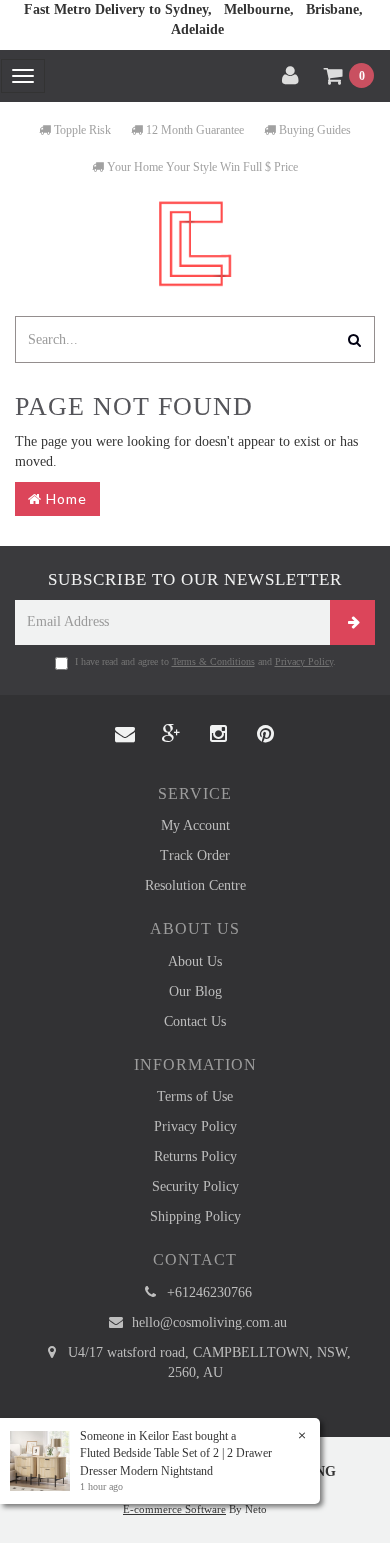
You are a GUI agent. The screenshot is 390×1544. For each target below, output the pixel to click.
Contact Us (195, 1021)
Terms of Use (195, 1096)
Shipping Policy (195, 1216)
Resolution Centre (195, 885)
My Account (195, 825)
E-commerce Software (174, 1509)
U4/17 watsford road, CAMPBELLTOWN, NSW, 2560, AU (207, 1362)
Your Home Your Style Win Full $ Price (201, 167)
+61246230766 (207, 1292)
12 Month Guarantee (193, 130)
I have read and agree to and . (205, 661)
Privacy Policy (304, 661)
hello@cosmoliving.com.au (207, 1322)
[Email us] (125, 735)
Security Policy (195, 1186)
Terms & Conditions (213, 661)
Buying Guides (313, 130)
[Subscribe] (352, 622)
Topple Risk (81, 130)
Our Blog (195, 991)
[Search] (355, 339)
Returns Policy (195, 1156)
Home (64, 498)
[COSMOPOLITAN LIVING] (195, 242)
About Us (195, 961)
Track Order (195, 855)
